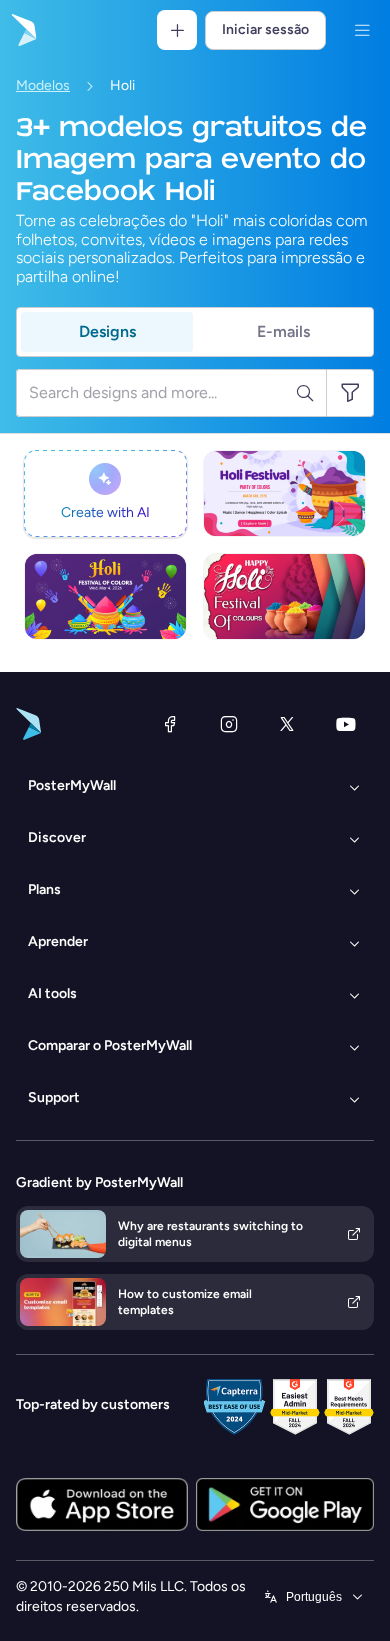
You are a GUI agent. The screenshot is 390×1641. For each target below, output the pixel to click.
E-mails (283, 331)
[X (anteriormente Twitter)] (287, 724)
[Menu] (362, 30)
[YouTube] (346, 724)
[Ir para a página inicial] (22, 30)
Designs (107, 331)
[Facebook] (170, 724)
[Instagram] (229, 724)
